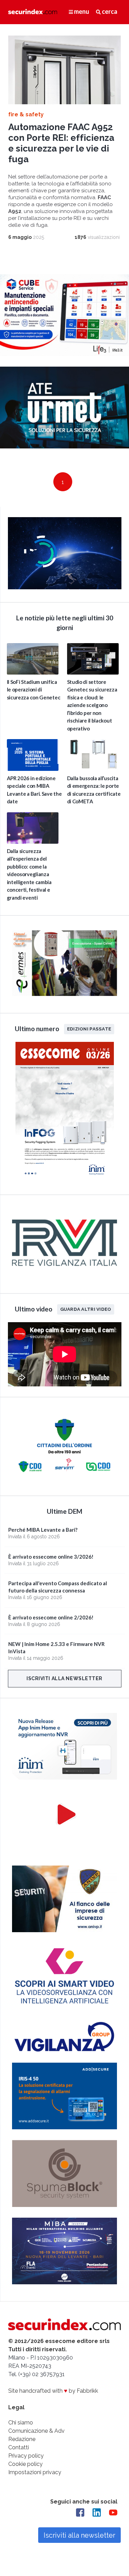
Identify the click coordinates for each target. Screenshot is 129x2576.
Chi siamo (21, 2423)
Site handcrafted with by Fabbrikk (53, 2391)
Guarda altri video (86, 1309)
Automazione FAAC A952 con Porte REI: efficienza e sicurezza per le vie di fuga (61, 143)
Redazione (22, 2439)
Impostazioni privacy (35, 2472)
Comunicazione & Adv (36, 2431)
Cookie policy (25, 2464)
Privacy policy (26, 2456)
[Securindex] (33, 12)
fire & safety (26, 114)
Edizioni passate (89, 1029)
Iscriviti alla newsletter (64, 1678)
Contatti (19, 2447)
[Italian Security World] (65, 587)
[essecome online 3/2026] (65, 1180)
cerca (109, 11)
